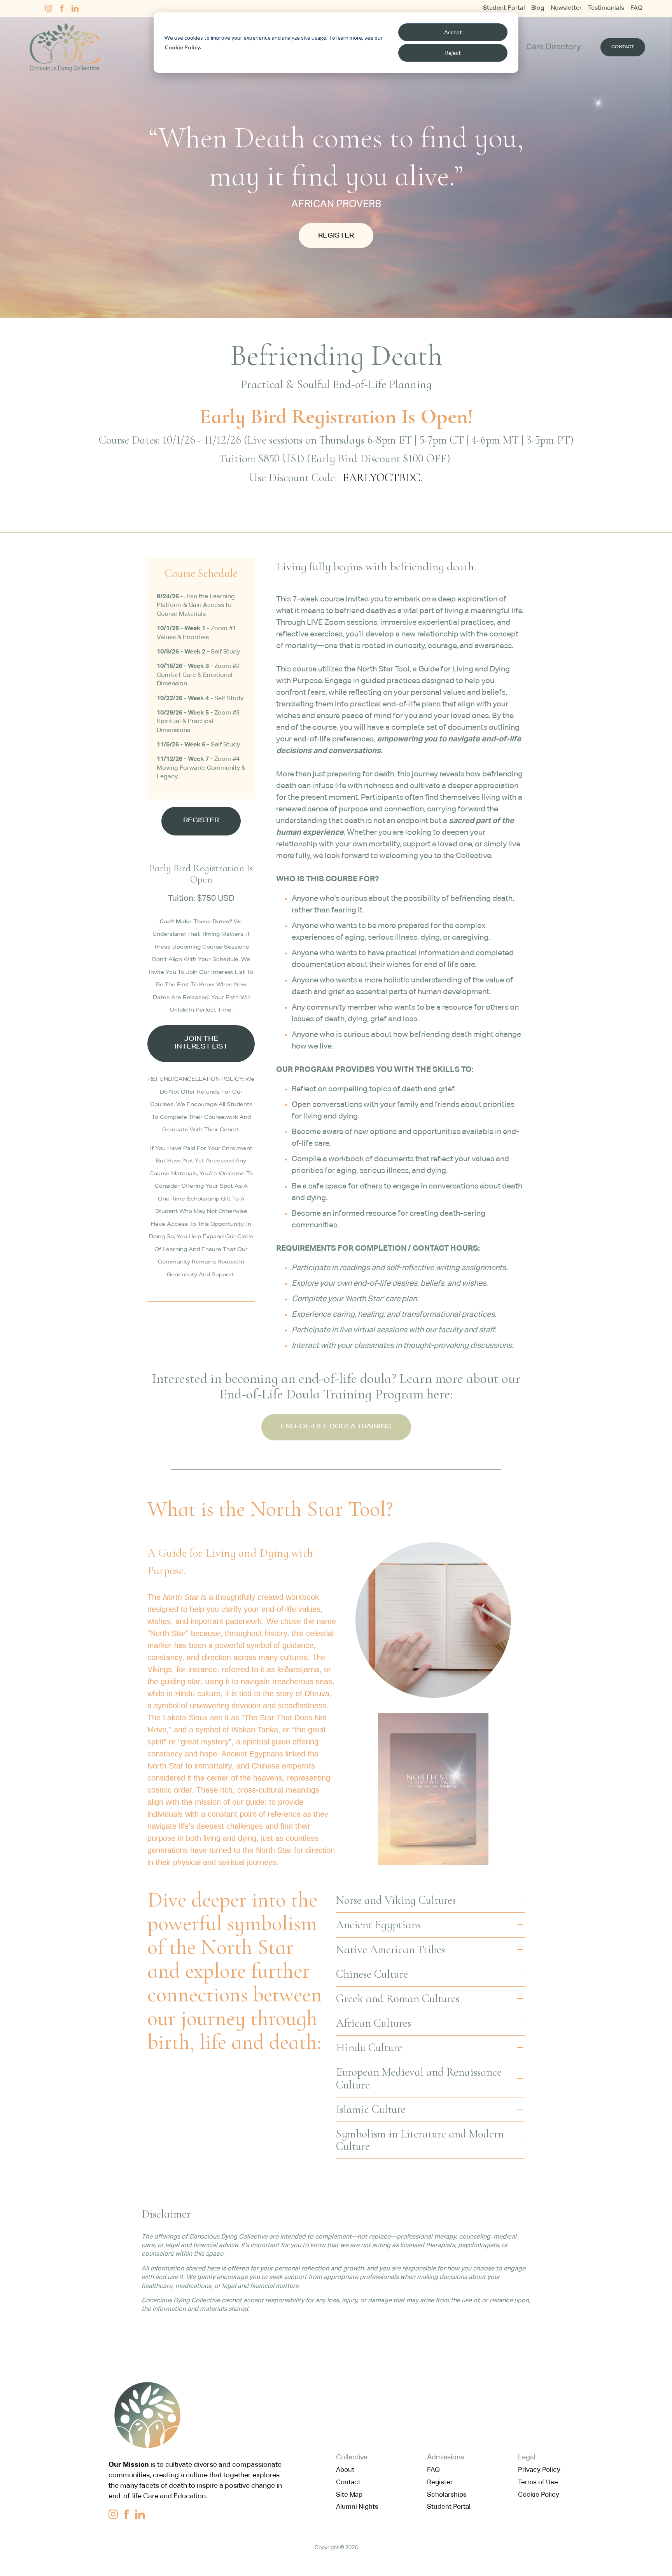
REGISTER (336, 236)
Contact (623, 47)
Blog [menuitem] (538, 8)
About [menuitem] (345, 2470)
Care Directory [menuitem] (554, 47)
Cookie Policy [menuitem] (539, 2495)
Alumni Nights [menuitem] (357, 2507)
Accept (453, 32)
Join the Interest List (201, 1044)
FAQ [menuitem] (636, 8)
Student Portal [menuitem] (504, 8)
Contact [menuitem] (348, 2483)
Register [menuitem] (440, 2483)
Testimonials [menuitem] (606, 8)
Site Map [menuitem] (349, 2495)
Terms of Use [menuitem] (538, 2483)
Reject (453, 53)
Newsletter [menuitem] (566, 8)
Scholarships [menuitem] (447, 2495)
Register (201, 821)
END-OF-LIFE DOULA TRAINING (336, 1427)
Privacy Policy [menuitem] (539, 2470)
